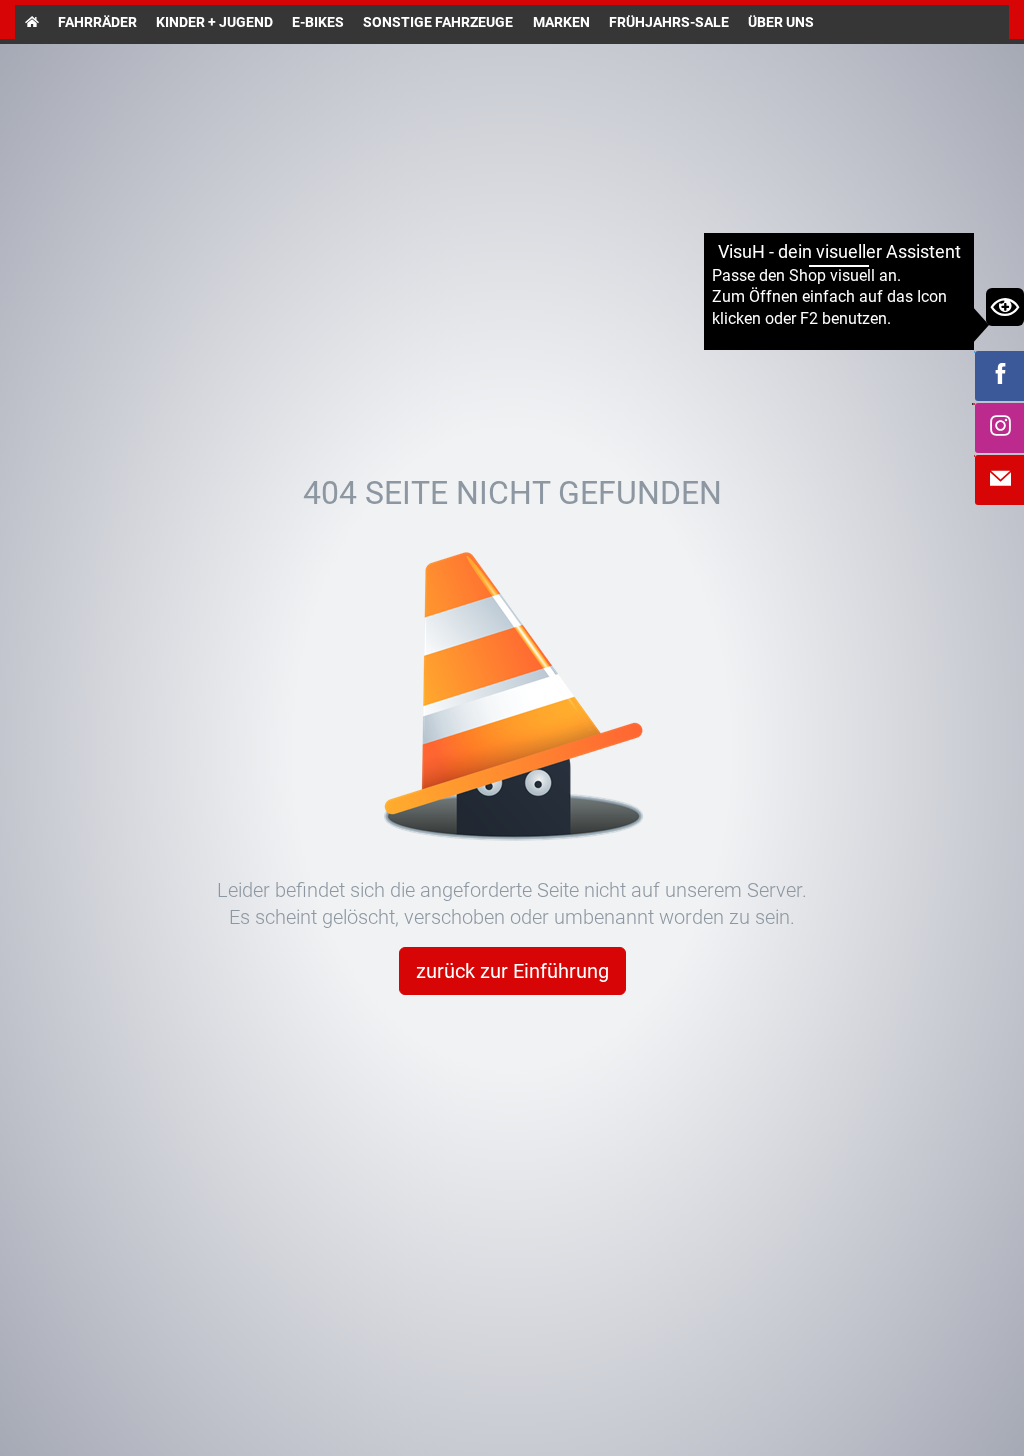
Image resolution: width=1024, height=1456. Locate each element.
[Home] (31, 22)
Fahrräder (97, 22)
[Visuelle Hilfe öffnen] (1005, 307)
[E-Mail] (1000, 480)
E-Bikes (318, 22)
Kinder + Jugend (214, 22)
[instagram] (1000, 428)
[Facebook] (1000, 376)
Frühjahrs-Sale (669, 22)
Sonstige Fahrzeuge (438, 22)
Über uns (781, 22)
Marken (561, 22)
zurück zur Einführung (512, 971)
